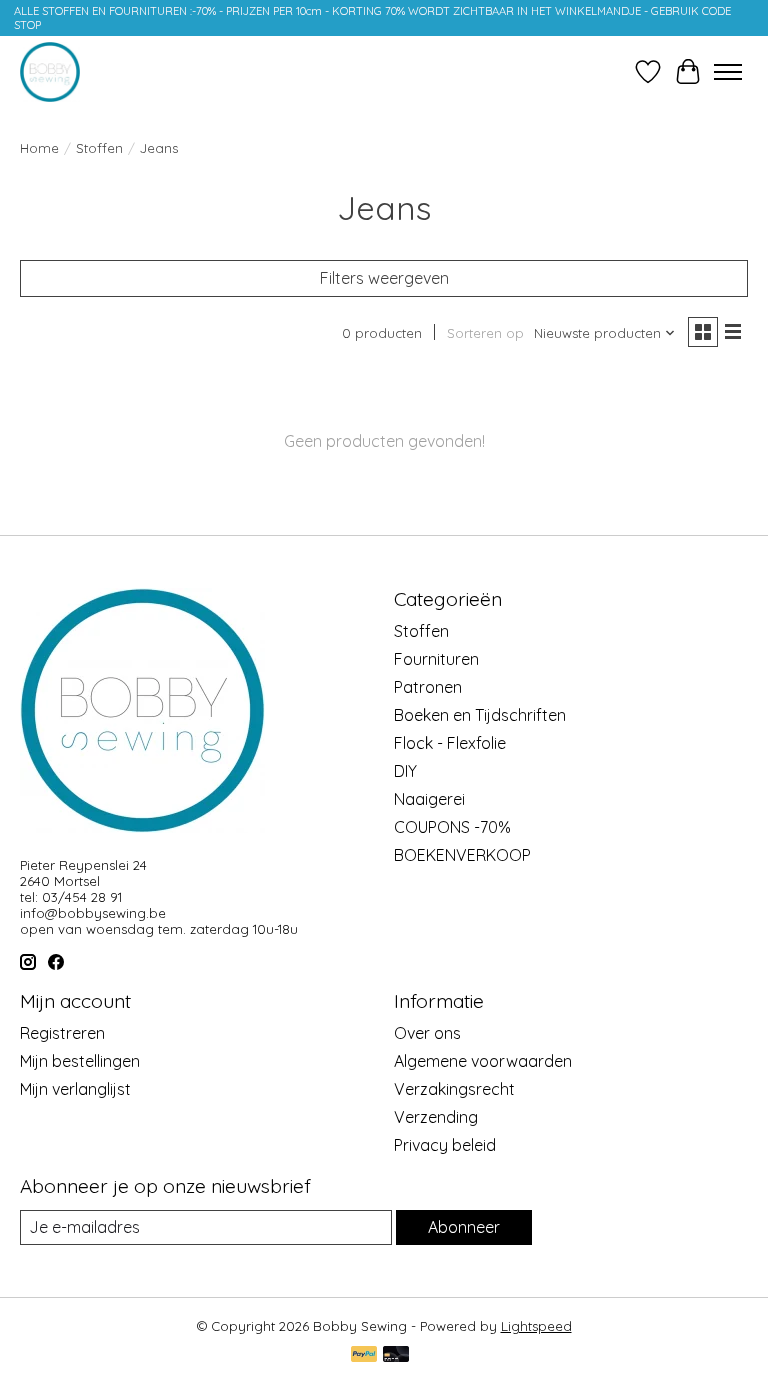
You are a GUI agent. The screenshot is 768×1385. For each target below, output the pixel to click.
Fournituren (436, 659)
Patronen (428, 687)
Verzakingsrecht (454, 1089)
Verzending (436, 1117)
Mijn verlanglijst (75, 1089)
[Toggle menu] (728, 72)
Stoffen (99, 148)
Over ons (427, 1033)
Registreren (62, 1033)
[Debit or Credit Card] (396, 1355)
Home (39, 148)
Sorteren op (485, 333)
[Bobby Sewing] (50, 72)
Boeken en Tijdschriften (480, 715)
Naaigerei (429, 799)
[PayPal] (364, 1355)
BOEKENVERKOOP (462, 855)
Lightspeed (536, 1326)
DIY (405, 771)
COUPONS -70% (452, 827)
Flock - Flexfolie (450, 743)
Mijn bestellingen (80, 1061)
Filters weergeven (384, 278)
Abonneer (464, 1227)
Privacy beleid (445, 1145)
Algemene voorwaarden (483, 1061)
